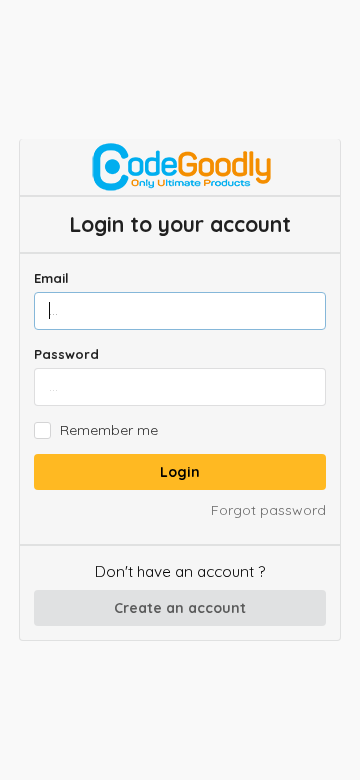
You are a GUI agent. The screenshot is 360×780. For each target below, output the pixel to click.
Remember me (109, 430)
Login (180, 472)
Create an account (180, 608)
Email (51, 278)
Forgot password (268, 510)
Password (66, 354)
